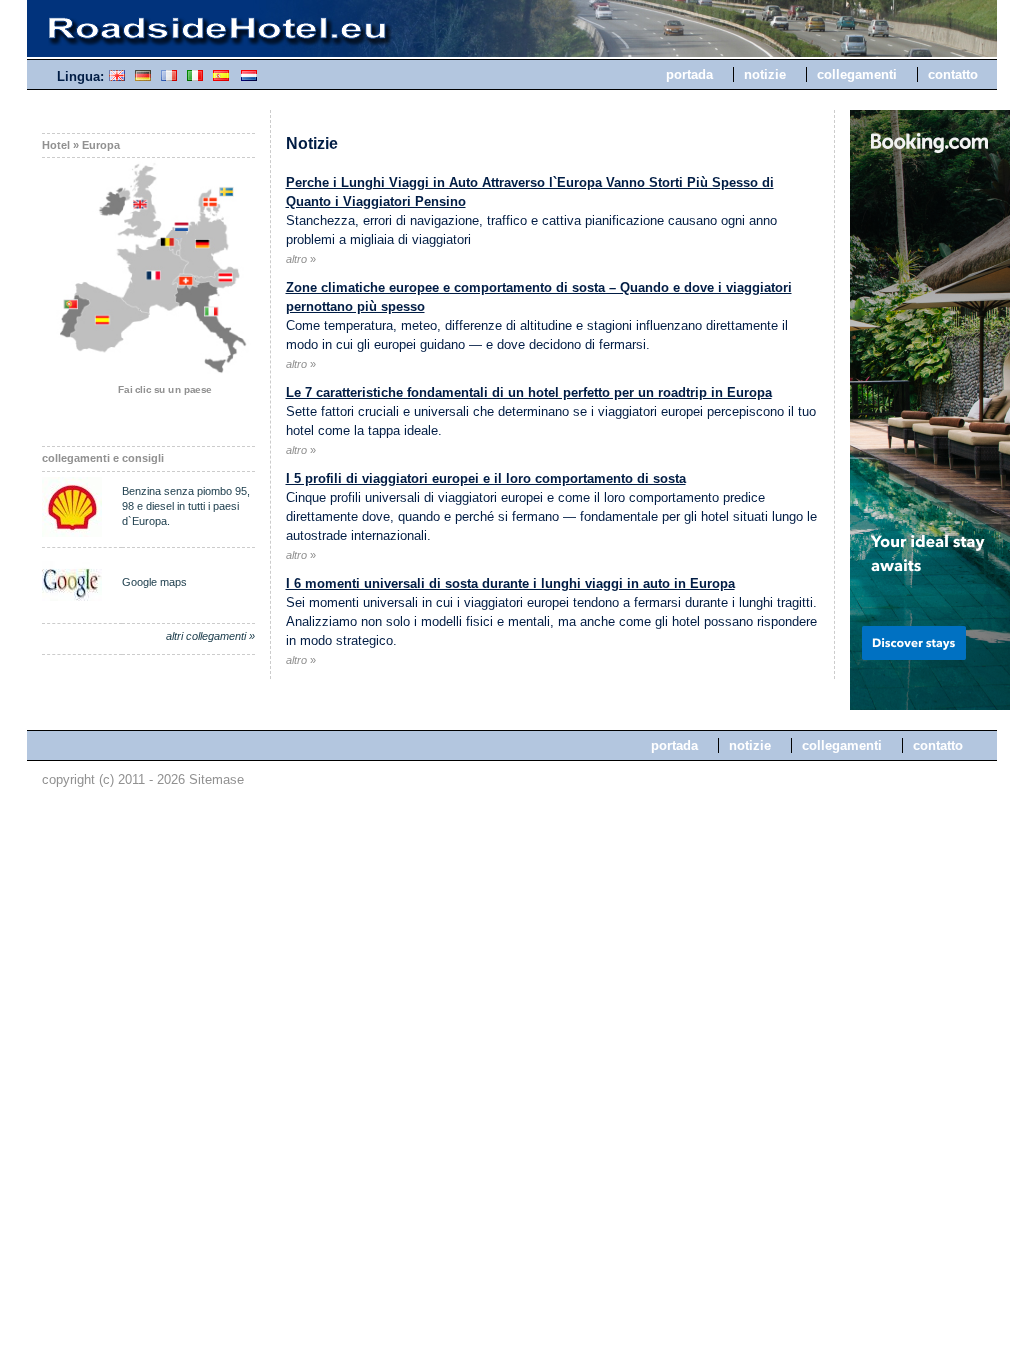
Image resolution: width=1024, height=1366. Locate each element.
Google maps (154, 582)
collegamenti (857, 74)
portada (689, 74)
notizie (765, 74)
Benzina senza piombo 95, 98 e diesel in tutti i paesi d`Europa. (186, 506)
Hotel (56, 145)
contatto (953, 74)
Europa (101, 145)
